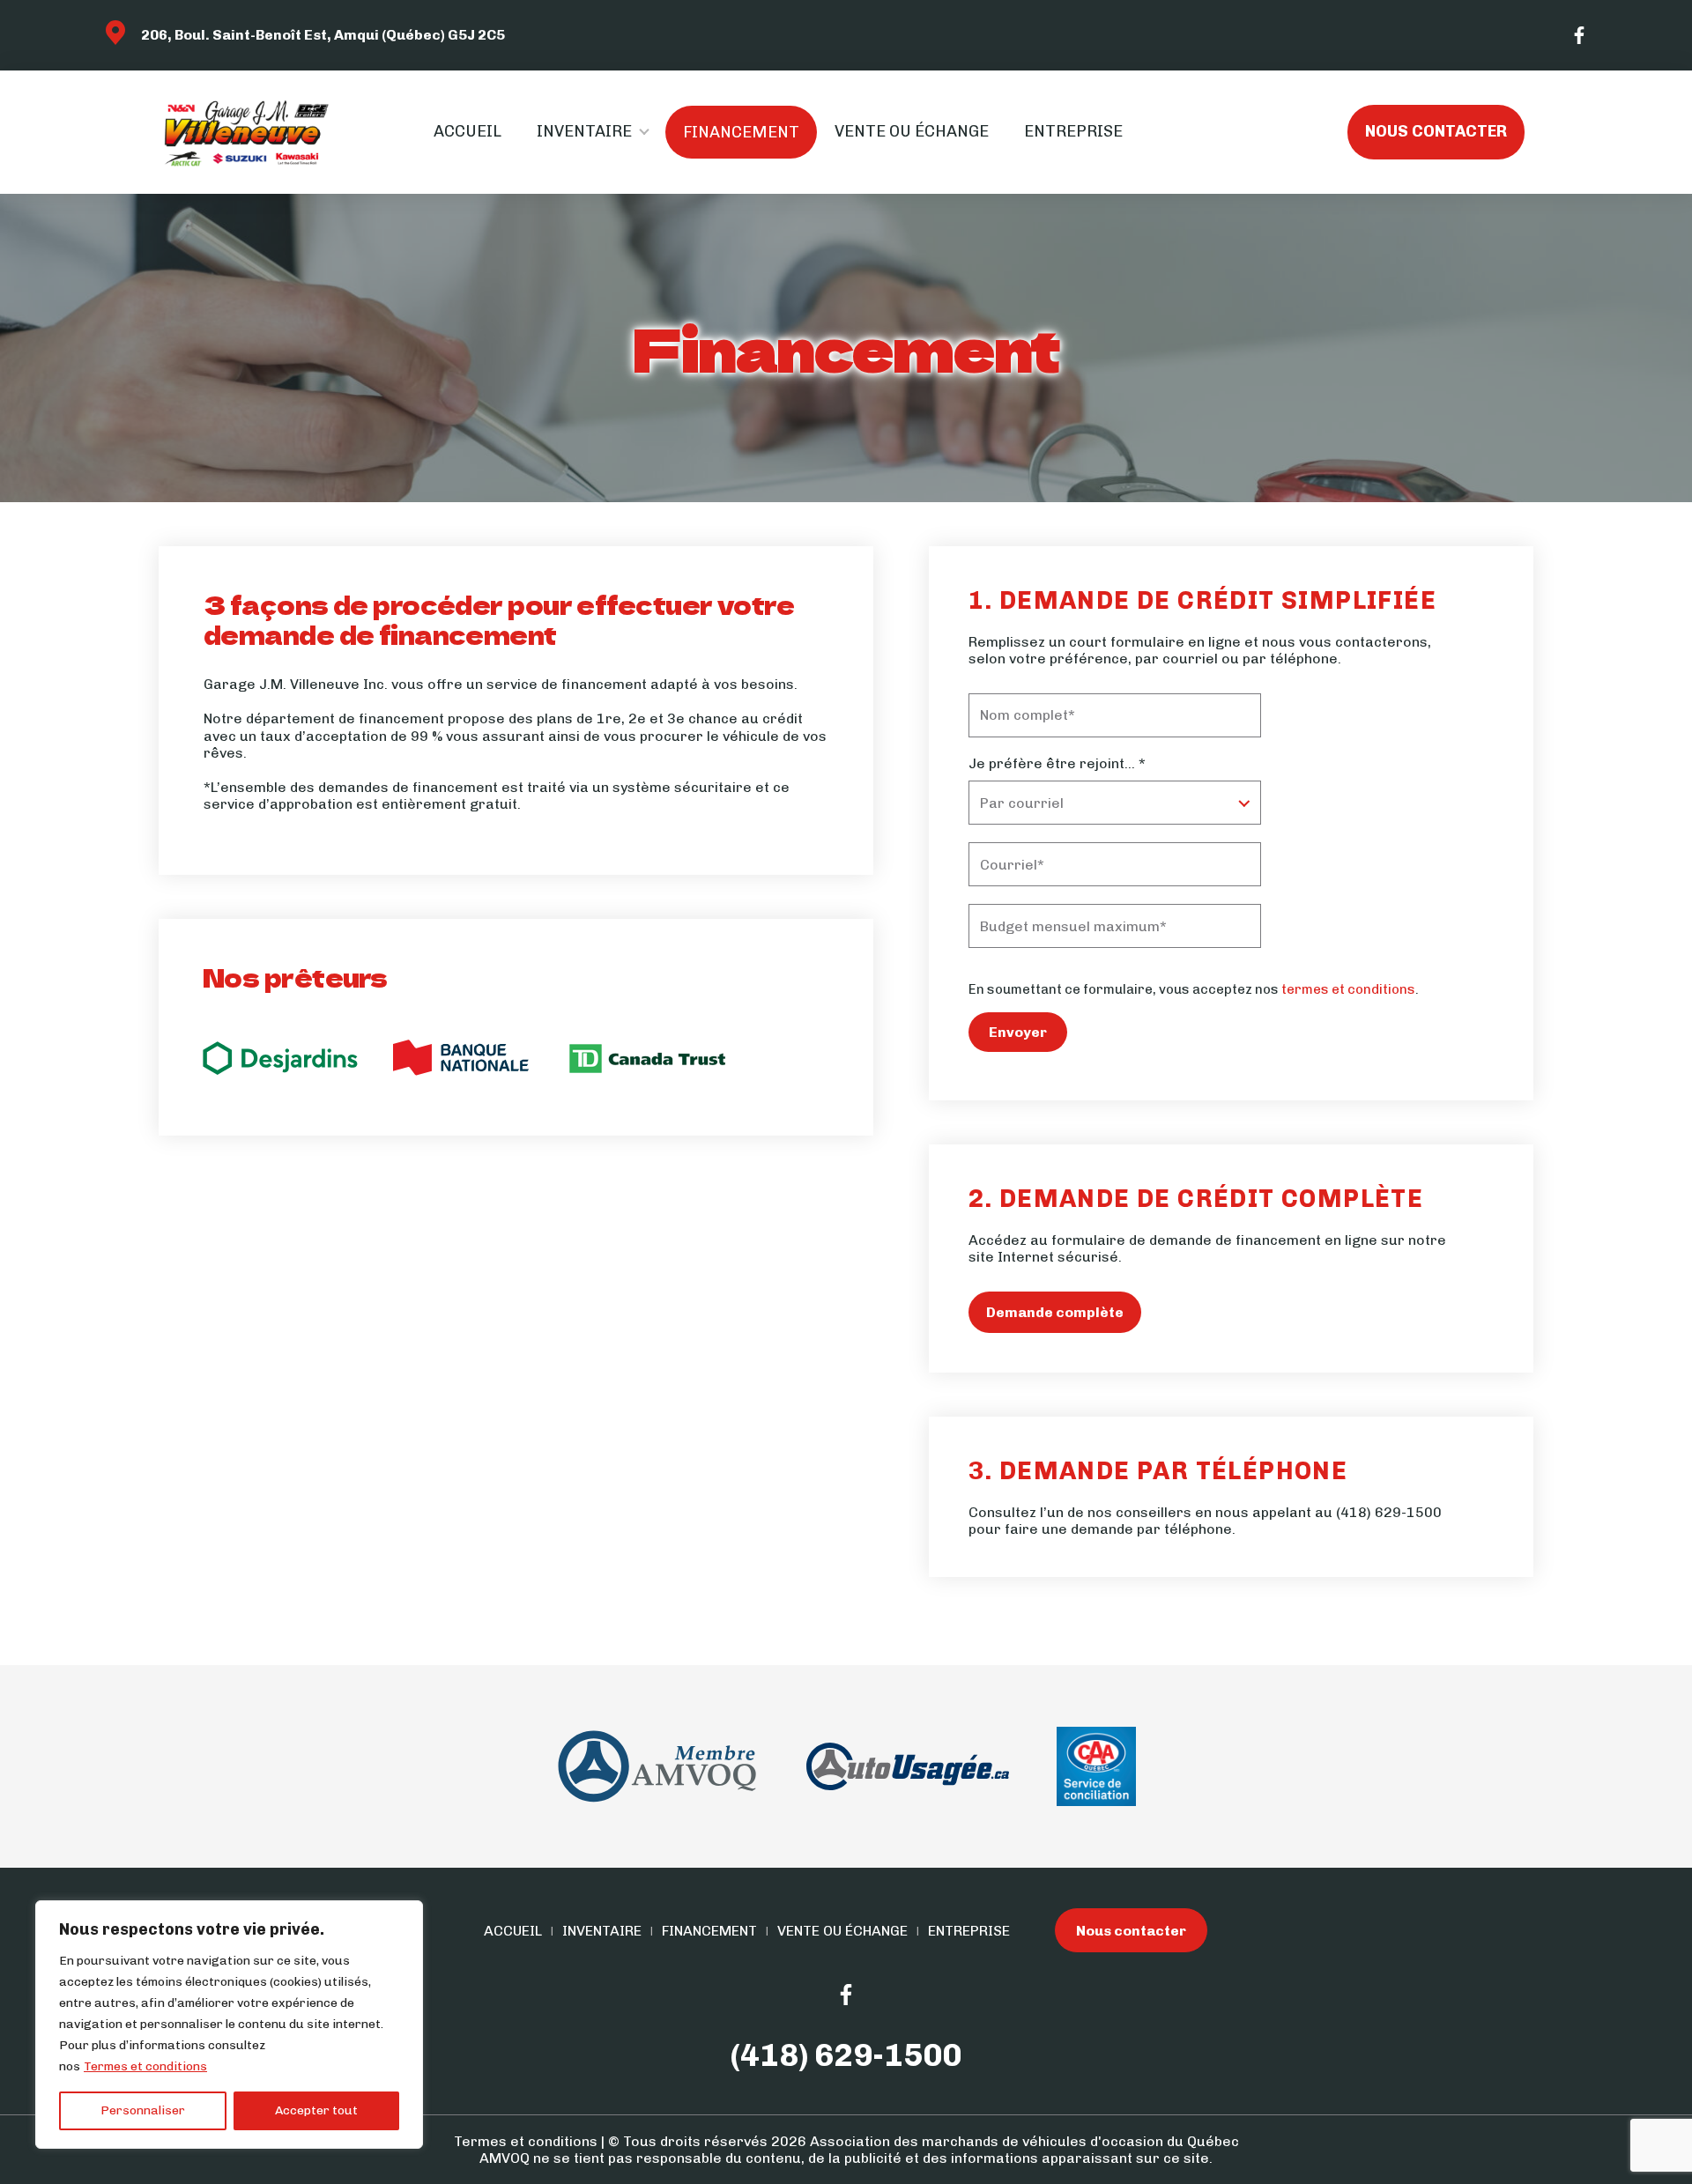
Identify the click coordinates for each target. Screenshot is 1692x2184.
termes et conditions (1348, 989)
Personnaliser (143, 2110)
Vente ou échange (912, 131)
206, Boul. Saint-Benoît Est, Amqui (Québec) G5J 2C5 (323, 35)
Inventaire (584, 131)
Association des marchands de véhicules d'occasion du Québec (1024, 2141)
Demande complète (1055, 1312)
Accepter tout (316, 2110)
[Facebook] (1580, 35)
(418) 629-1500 (1389, 1512)
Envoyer (1018, 1032)
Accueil (468, 131)
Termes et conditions (145, 2066)
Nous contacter (1436, 131)
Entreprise (1073, 131)
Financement (741, 132)
